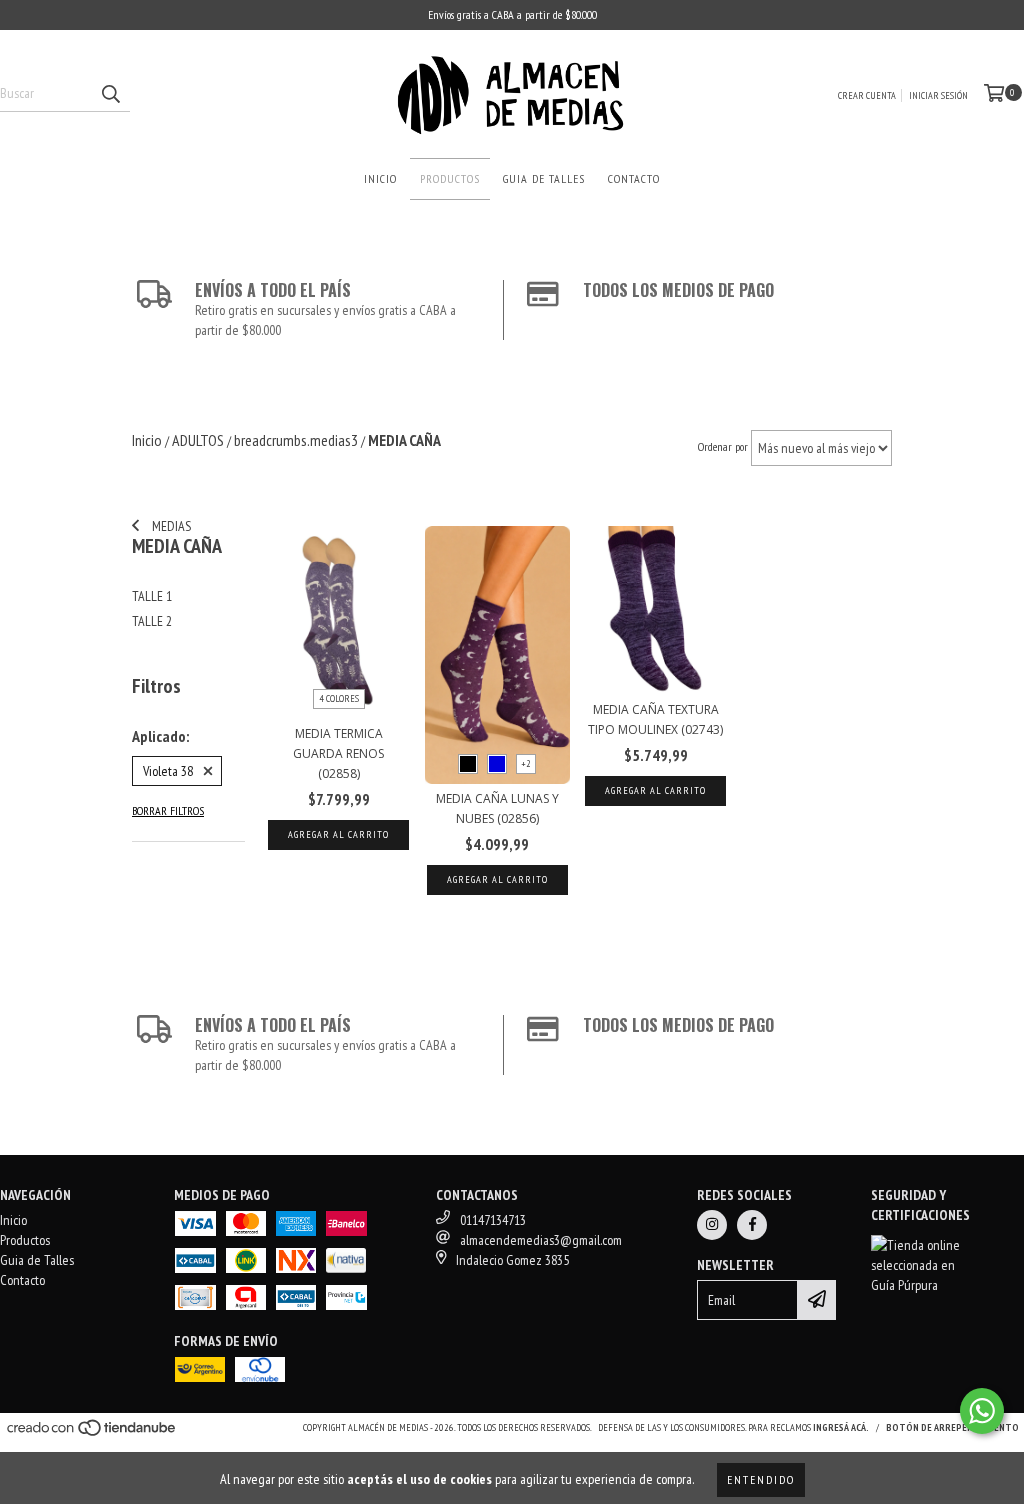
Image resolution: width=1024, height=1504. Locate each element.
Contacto (634, 178)
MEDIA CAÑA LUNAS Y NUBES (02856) (497, 808)
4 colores (339, 698)
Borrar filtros (168, 810)
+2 (526, 763)
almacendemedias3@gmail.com (541, 1240)
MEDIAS (170, 526)
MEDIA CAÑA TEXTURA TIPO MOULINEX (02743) (655, 719)
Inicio (380, 178)
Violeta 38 (168, 771)
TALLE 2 (152, 621)
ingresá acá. (841, 1427)
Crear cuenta (867, 95)
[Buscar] (110, 94)
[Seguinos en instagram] (712, 1225)
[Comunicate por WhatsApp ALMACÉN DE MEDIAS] (982, 1411)
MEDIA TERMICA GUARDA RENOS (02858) (338, 753)
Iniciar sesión (938, 95)
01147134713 (493, 1220)
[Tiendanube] (92, 1433)
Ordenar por (723, 446)
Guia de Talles (544, 178)
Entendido (761, 1479)
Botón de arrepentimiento (952, 1427)
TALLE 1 (152, 596)
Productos (450, 178)
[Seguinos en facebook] (752, 1225)
